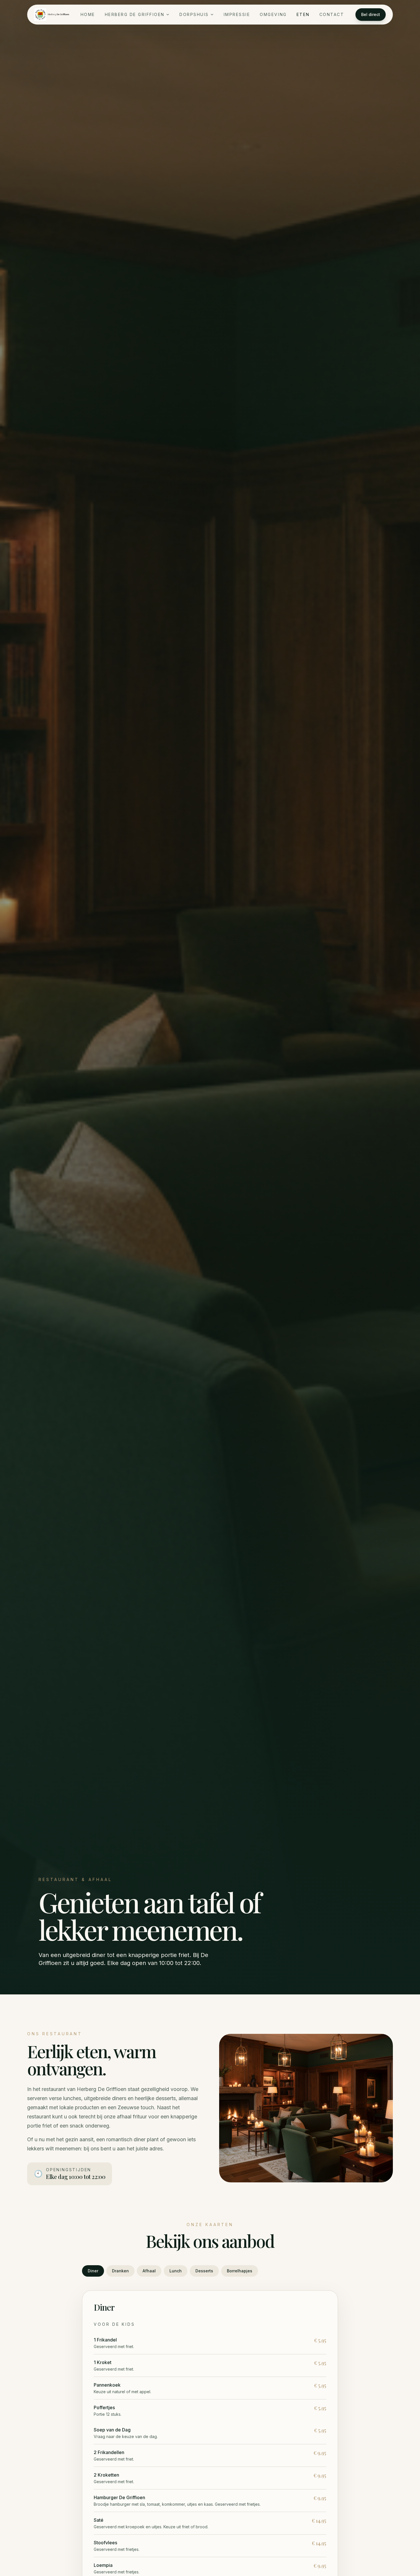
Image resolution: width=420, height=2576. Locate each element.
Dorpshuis (194, 14)
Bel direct (371, 14)
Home (88, 14)
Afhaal (149, 2271)
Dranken (120, 2271)
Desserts (204, 2271)
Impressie (237, 14)
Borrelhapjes (240, 2271)
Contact (332, 14)
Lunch (176, 2271)
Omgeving (273, 14)
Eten (303, 14)
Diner (93, 2271)
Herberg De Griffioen (135, 14)
